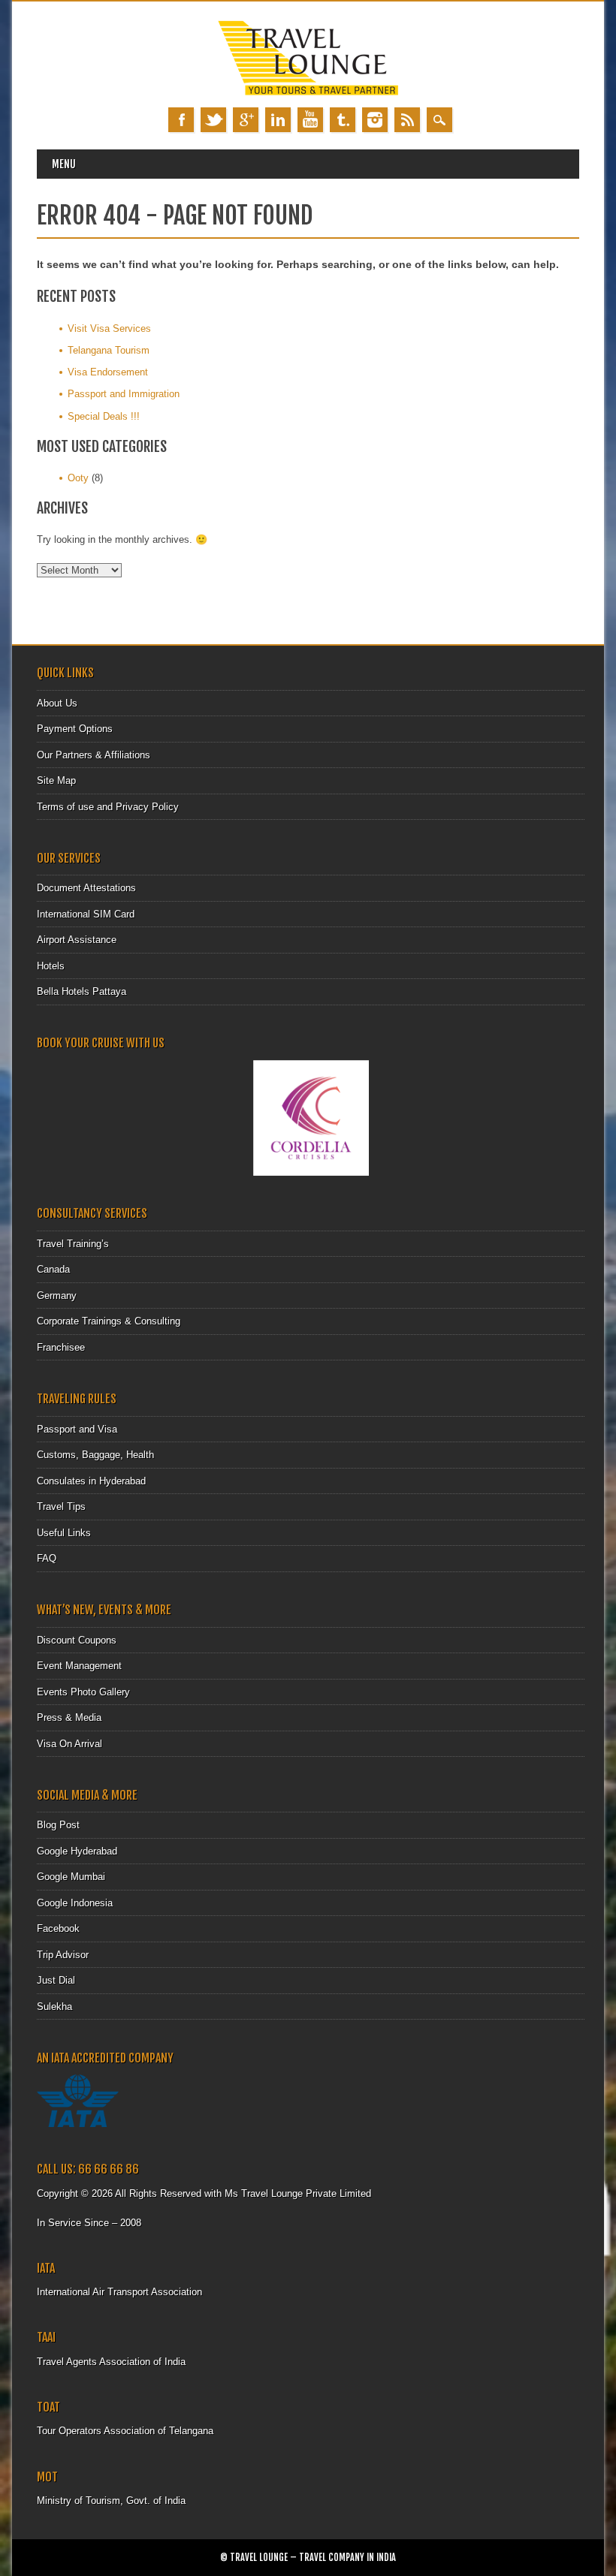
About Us (57, 703)
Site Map (56, 780)
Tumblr (343, 120)
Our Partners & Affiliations (94, 755)
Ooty (78, 478)
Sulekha (54, 2007)
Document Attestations (86, 888)
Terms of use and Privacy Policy (108, 807)
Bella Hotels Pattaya (82, 991)
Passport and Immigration (124, 394)
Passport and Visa (77, 1429)
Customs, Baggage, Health (95, 1455)
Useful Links (64, 1533)
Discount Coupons (77, 1640)
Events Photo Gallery (83, 1692)
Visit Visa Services (109, 328)
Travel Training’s (73, 1244)
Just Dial (56, 1980)
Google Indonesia (75, 1903)
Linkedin (278, 120)
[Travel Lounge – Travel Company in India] (308, 92)
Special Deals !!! (104, 416)
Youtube (310, 120)
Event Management (79, 1666)
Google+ (246, 120)
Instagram (375, 120)
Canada (53, 1269)
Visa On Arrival (69, 1744)
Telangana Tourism (109, 350)
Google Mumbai (71, 1877)
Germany (57, 1296)
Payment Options (75, 729)
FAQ (47, 1558)
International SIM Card (86, 914)
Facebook (181, 120)
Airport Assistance (77, 940)
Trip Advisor (63, 1955)
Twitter (213, 120)
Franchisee (61, 1347)
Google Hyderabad (77, 1851)
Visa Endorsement (108, 372)
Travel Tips (61, 1506)
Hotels (51, 966)
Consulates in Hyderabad (91, 1481)
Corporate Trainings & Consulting (109, 1321)
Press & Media (69, 1717)
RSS (407, 120)
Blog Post (58, 1825)
